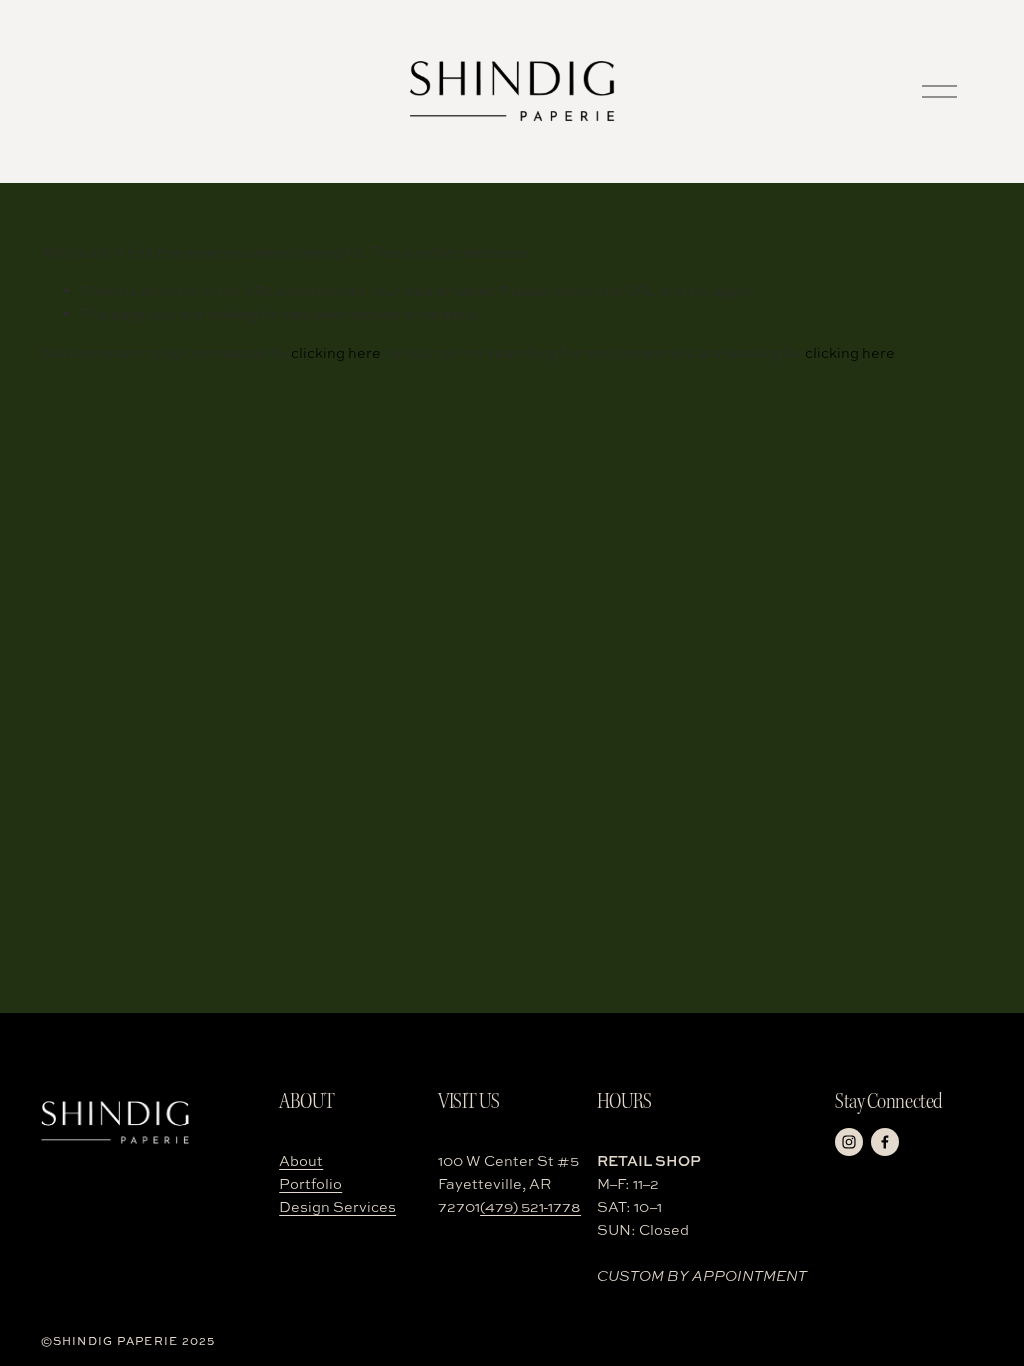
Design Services (337, 1206)
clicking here (336, 352)
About (301, 1160)
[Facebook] (885, 1142)
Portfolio (310, 1183)
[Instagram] (849, 1142)
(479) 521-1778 (530, 1206)
